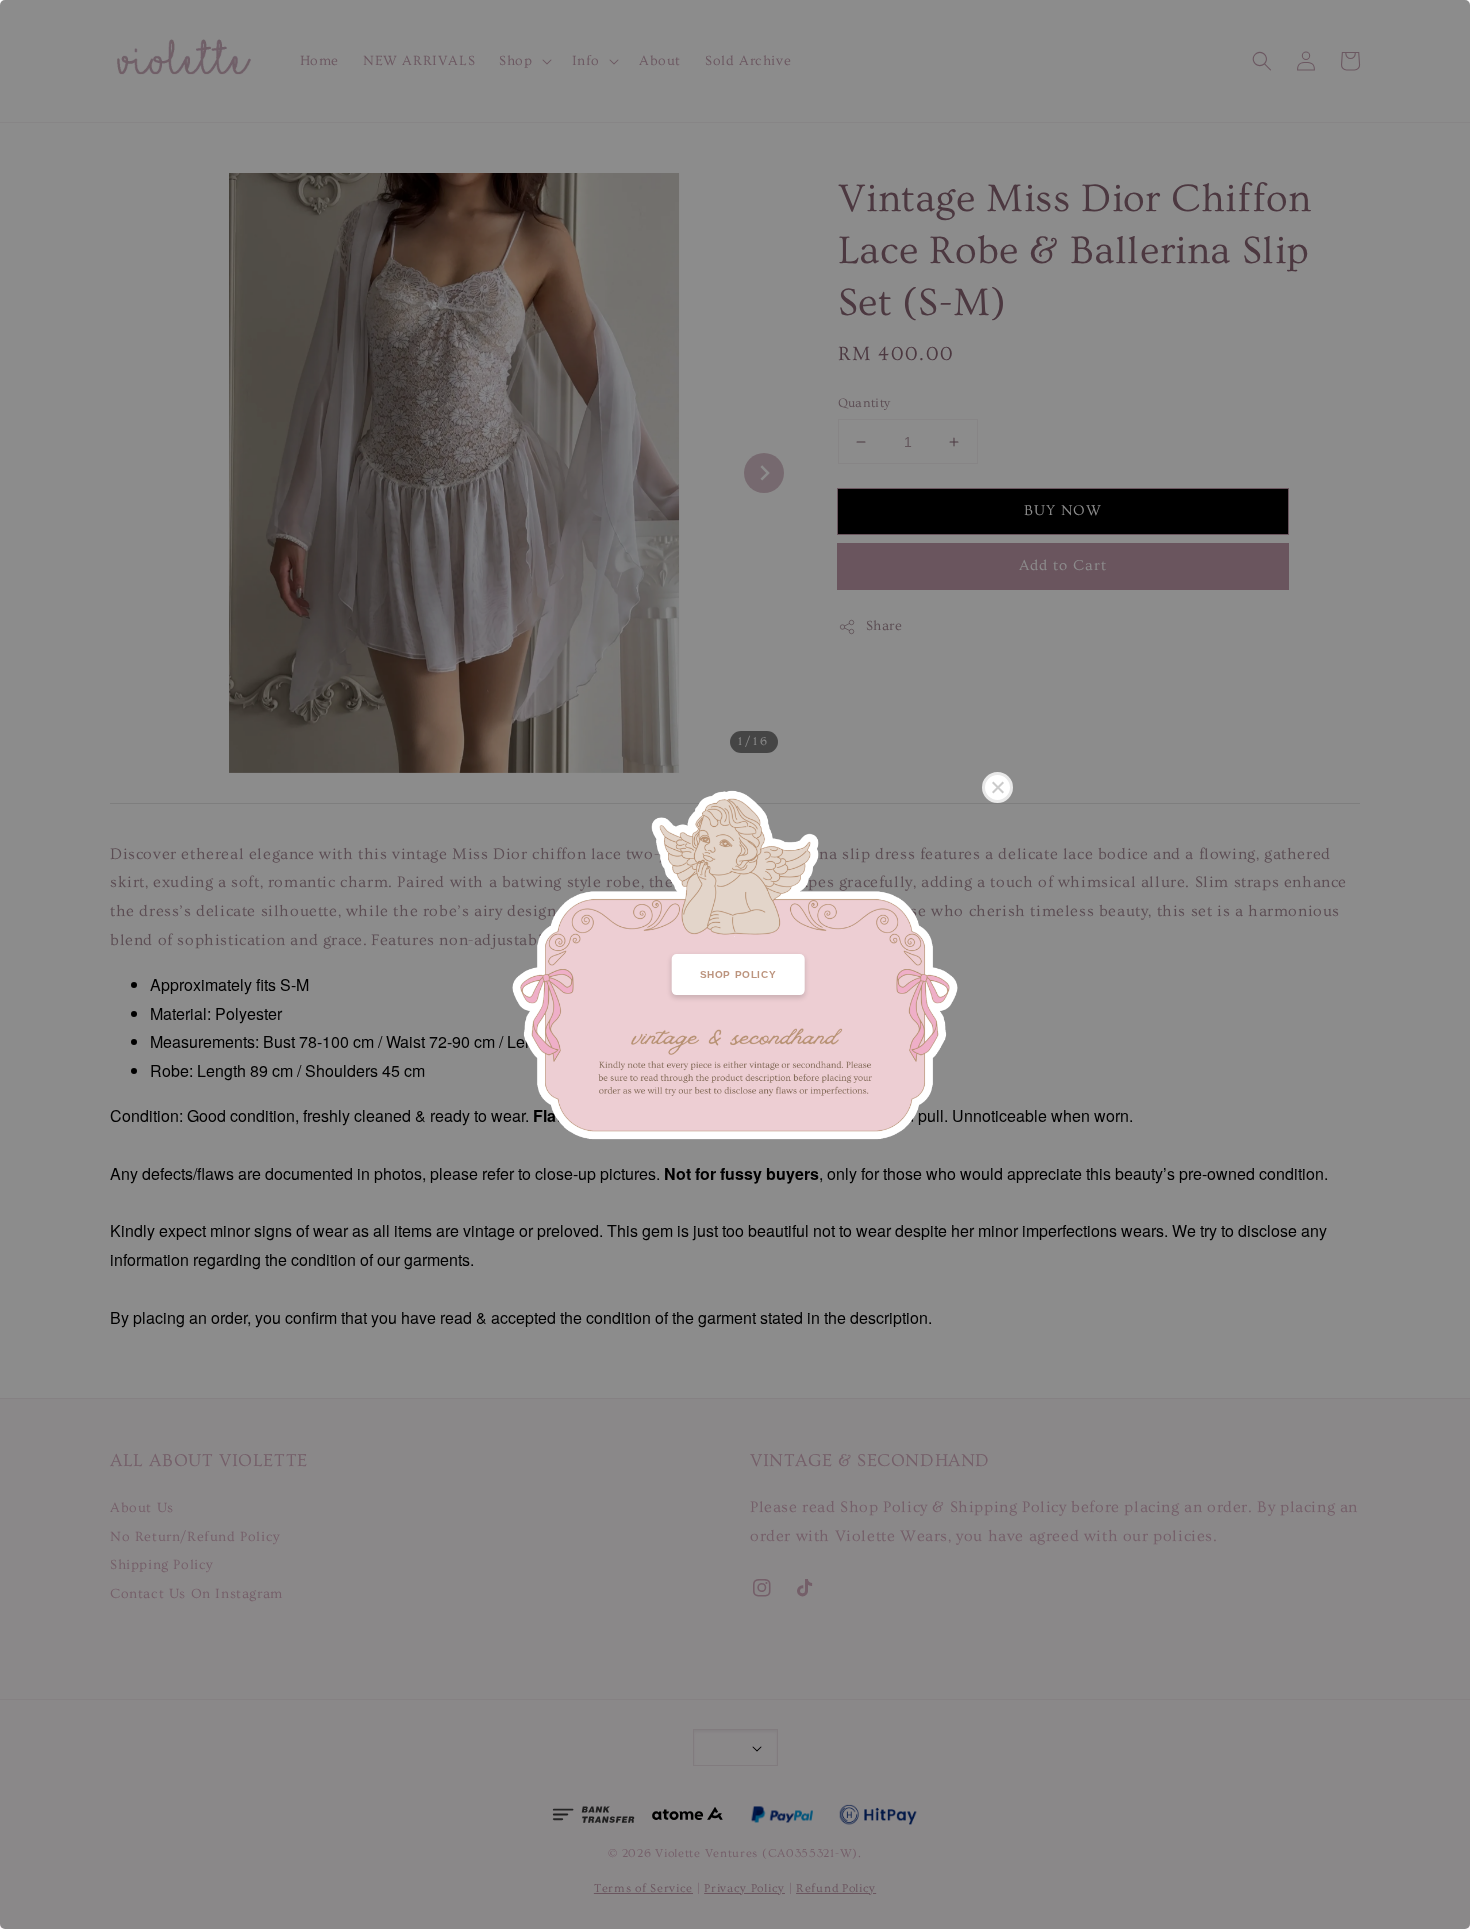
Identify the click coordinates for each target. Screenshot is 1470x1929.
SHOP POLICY (738, 974)
